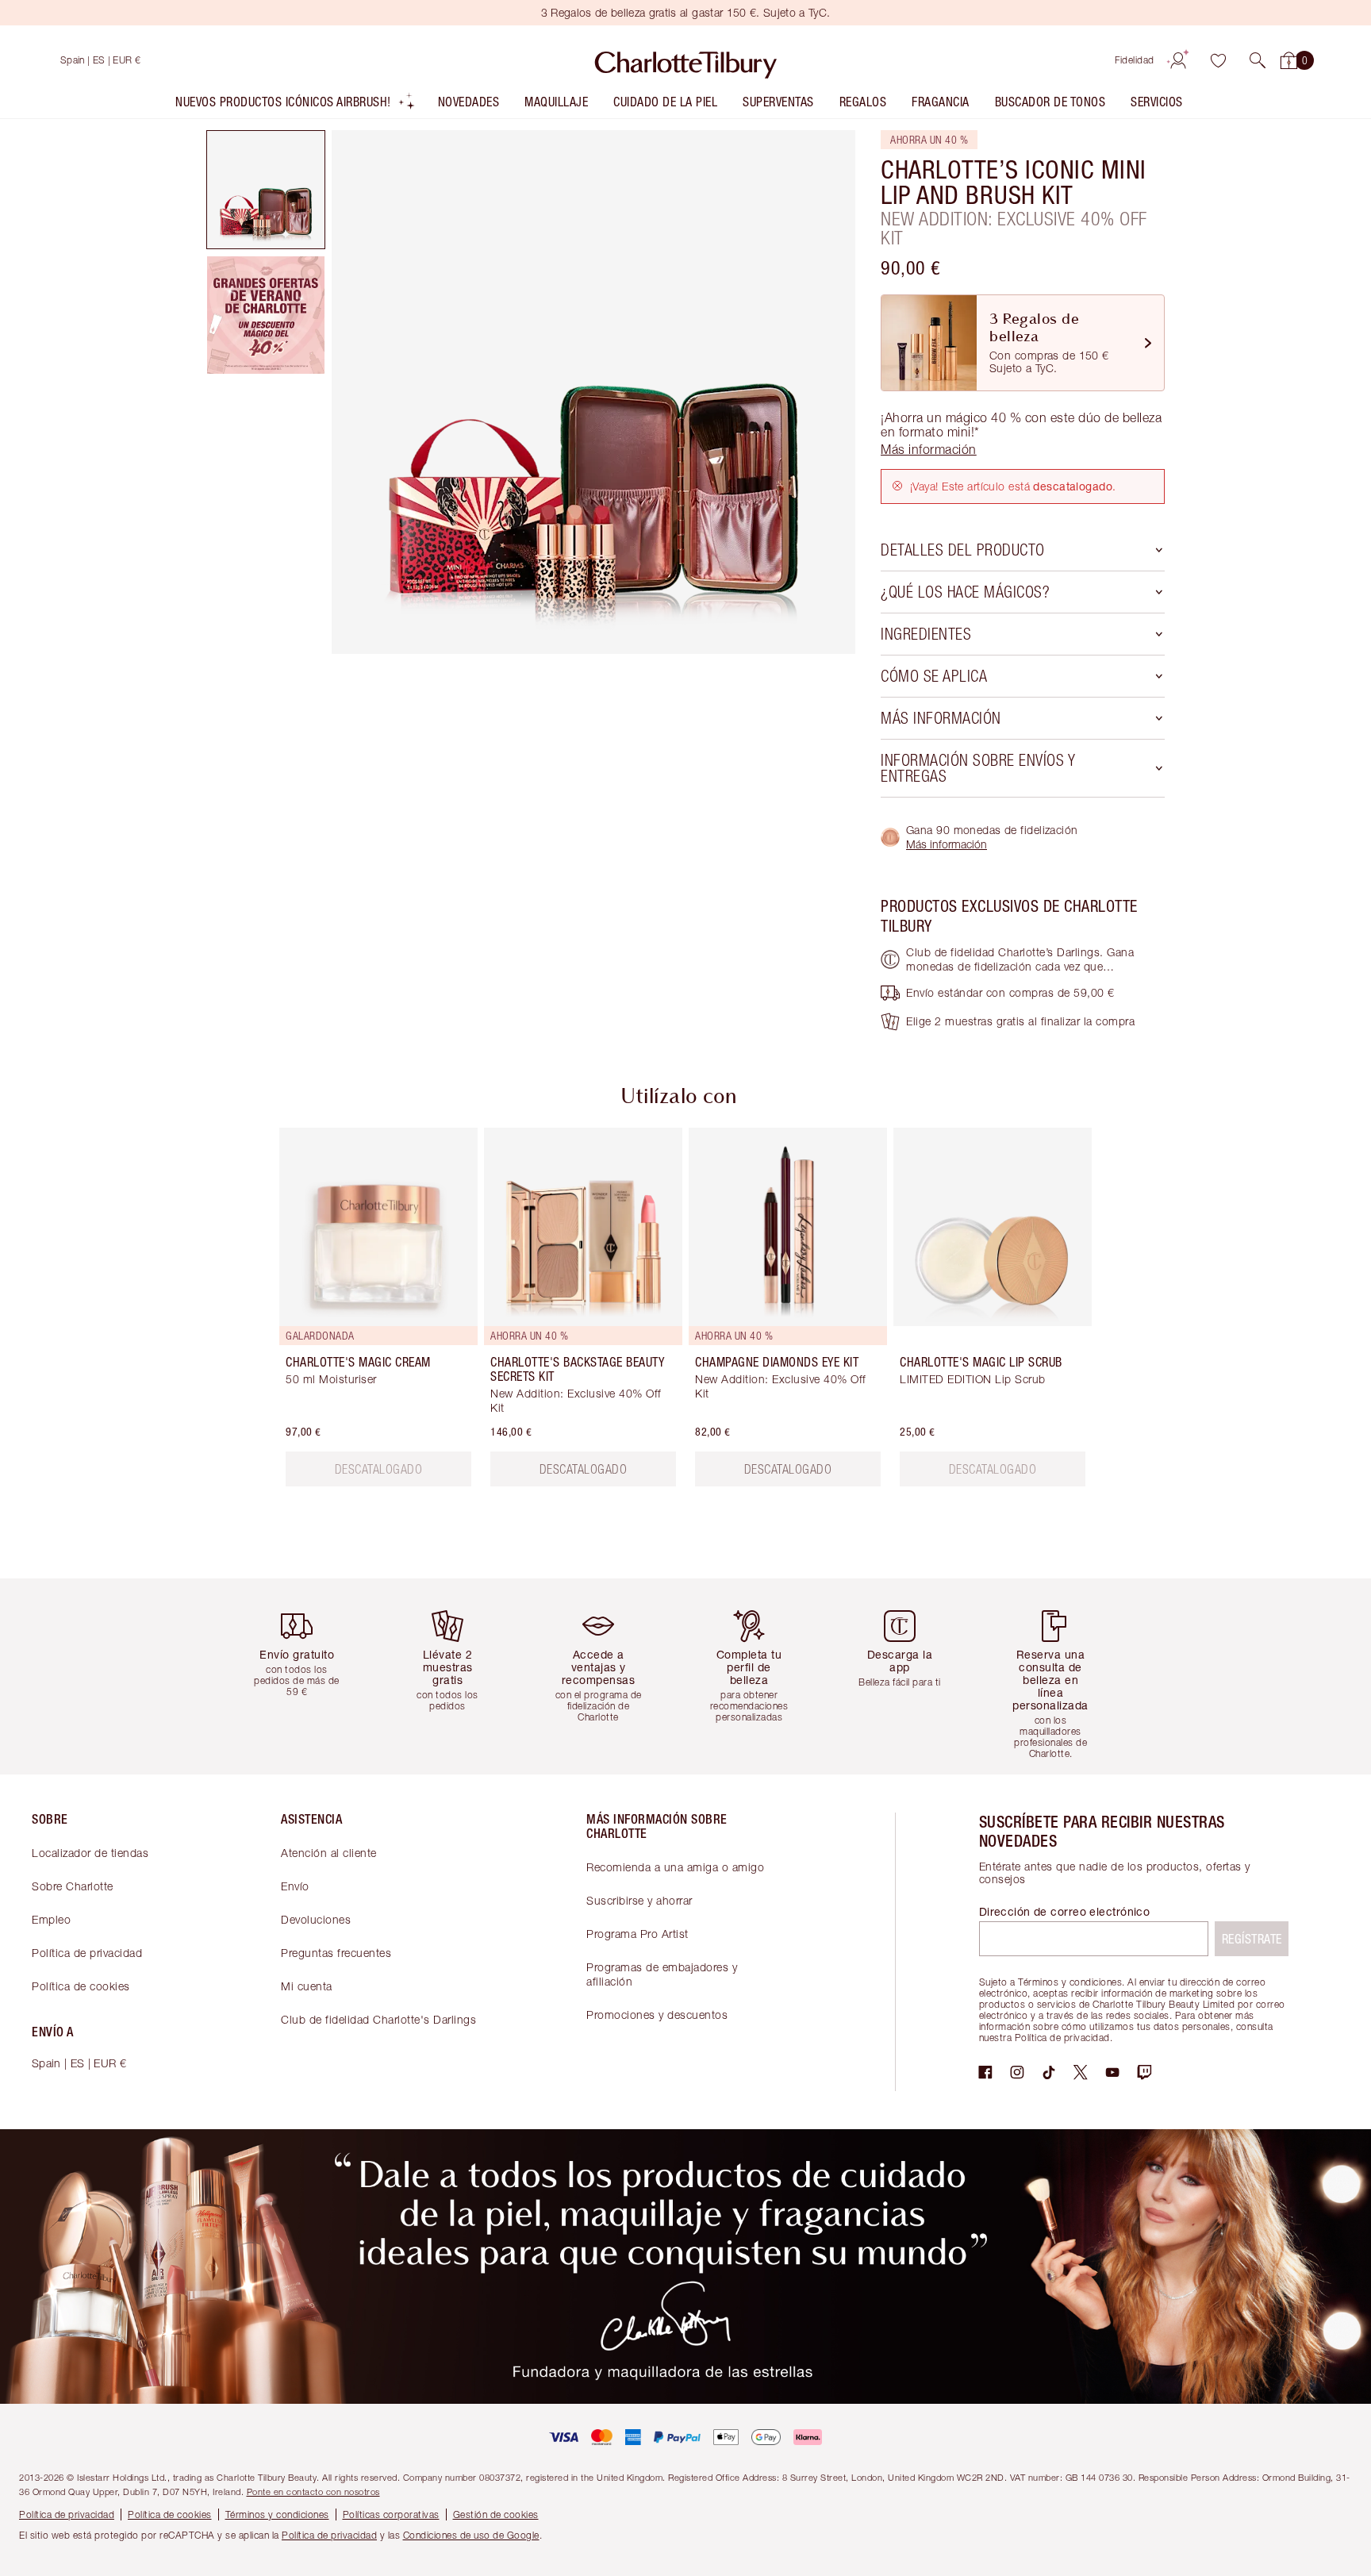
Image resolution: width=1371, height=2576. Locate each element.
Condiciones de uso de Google (471, 2535)
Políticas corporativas (391, 2514)
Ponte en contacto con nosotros (313, 2491)
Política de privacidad (87, 1953)
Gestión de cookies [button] (496, 2514)
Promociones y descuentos (657, 2015)
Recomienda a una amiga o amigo (675, 1867)
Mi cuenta (307, 1986)
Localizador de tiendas (90, 1853)
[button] (1258, 60)
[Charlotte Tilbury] (686, 60)
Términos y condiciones (277, 2514)
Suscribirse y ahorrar (639, 1900)
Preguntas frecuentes (336, 1953)
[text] (379, 1469)
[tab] (266, 190)
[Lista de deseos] (1218, 60)
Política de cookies (81, 1986)
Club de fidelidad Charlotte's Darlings (378, 2019)
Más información (947, 844)
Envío (295, 1886)
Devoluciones (316, 1919)
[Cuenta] (1178, 60)
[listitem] (296, 105)
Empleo (51, 1919)
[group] (367, 1313)
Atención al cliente (329, 1853)
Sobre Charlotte (73, 1886)
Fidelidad (1135, 60)
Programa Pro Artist (637, 1934)
